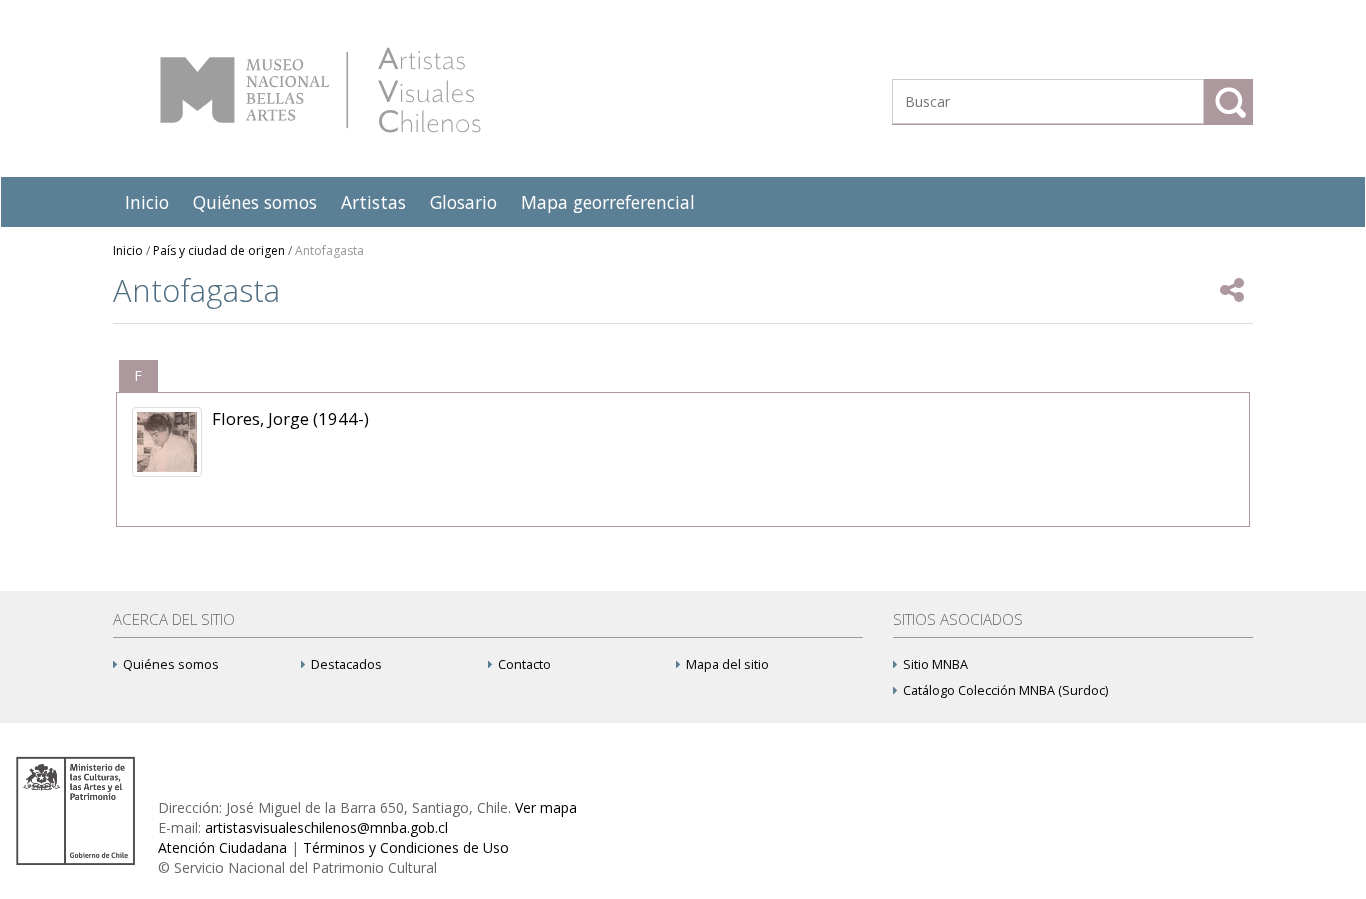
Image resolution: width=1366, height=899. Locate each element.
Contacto (524, 664)
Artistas (373, 202)
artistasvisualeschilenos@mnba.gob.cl (326, 827)
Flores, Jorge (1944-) (290, 418)
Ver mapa (546, 807)
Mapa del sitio (727, 664)
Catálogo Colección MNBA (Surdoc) (1005, 690)
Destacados (346, 664)
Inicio (147, 202)
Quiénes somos (255, 202)
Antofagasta (329, 250)
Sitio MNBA (935, 664)
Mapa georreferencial (608, 202)
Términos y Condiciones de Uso (406, 847)
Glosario (463, 202)
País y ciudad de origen (219, 250)
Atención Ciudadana (222, 847)
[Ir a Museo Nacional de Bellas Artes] (79, 809)
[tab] (138, 376)
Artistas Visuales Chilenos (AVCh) (320, 90)
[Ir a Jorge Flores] (167, 442)
